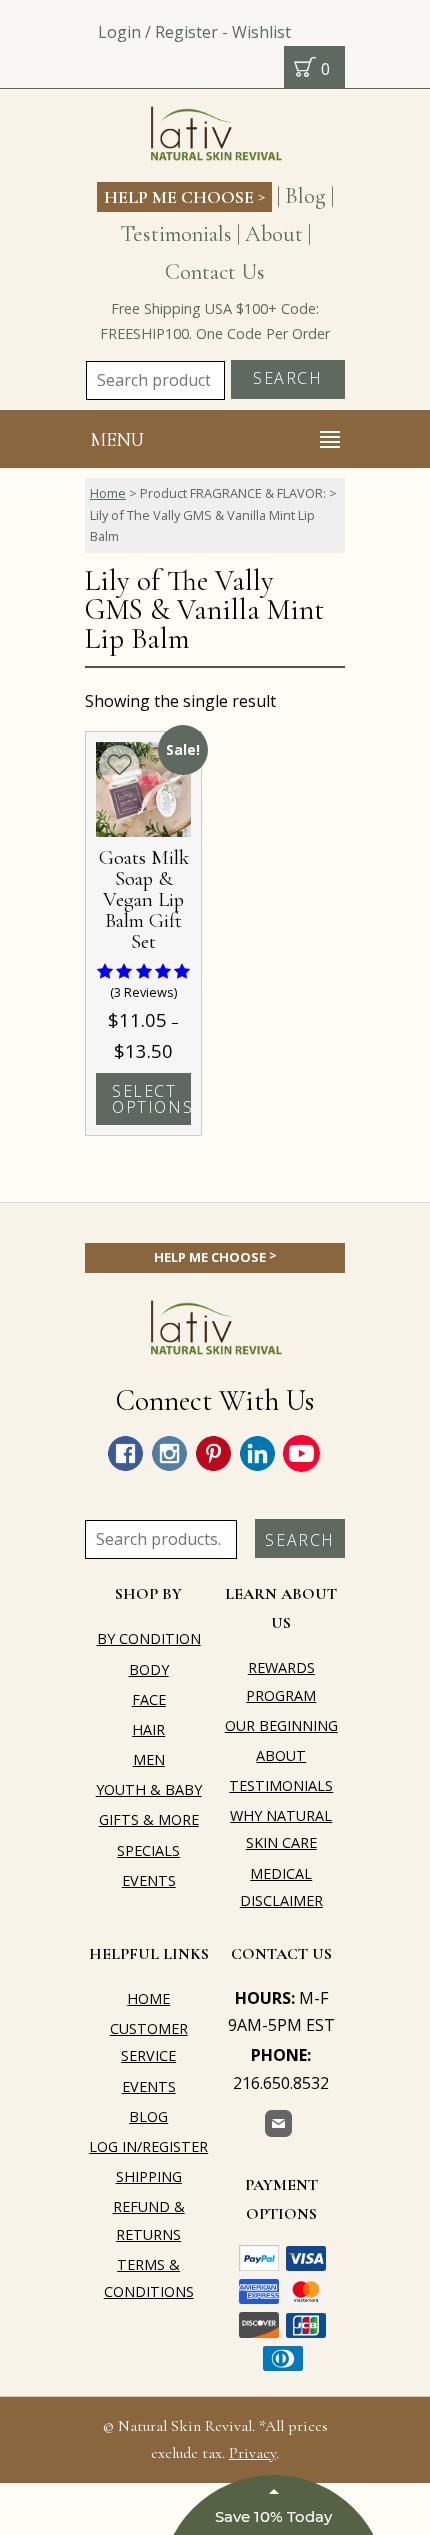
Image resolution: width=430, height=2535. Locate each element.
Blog (305, 195)
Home (108, 493)
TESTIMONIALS (281, 1785)
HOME (148, 1998)
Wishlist (261, 32)
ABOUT (281, 1755)
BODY (149, 1669)
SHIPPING (149, 2176)
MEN (149, 1759)
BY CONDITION (149, 1638)
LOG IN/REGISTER (148, 2146)
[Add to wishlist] (119, 765)
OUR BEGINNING (281, 1725)
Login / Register (158, 32)
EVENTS (149, 1880)
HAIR (148, 1729)
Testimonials (176, 233)
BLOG (148, 2116)
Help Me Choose (184, 196)
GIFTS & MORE (149, 1819)
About (274, 233)
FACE (149, 1699)
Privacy (252, 2453)
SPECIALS (148, 1850)
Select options (151, 1099)
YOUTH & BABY (149, 1789)
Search (288, 378)
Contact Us (215, 271)
